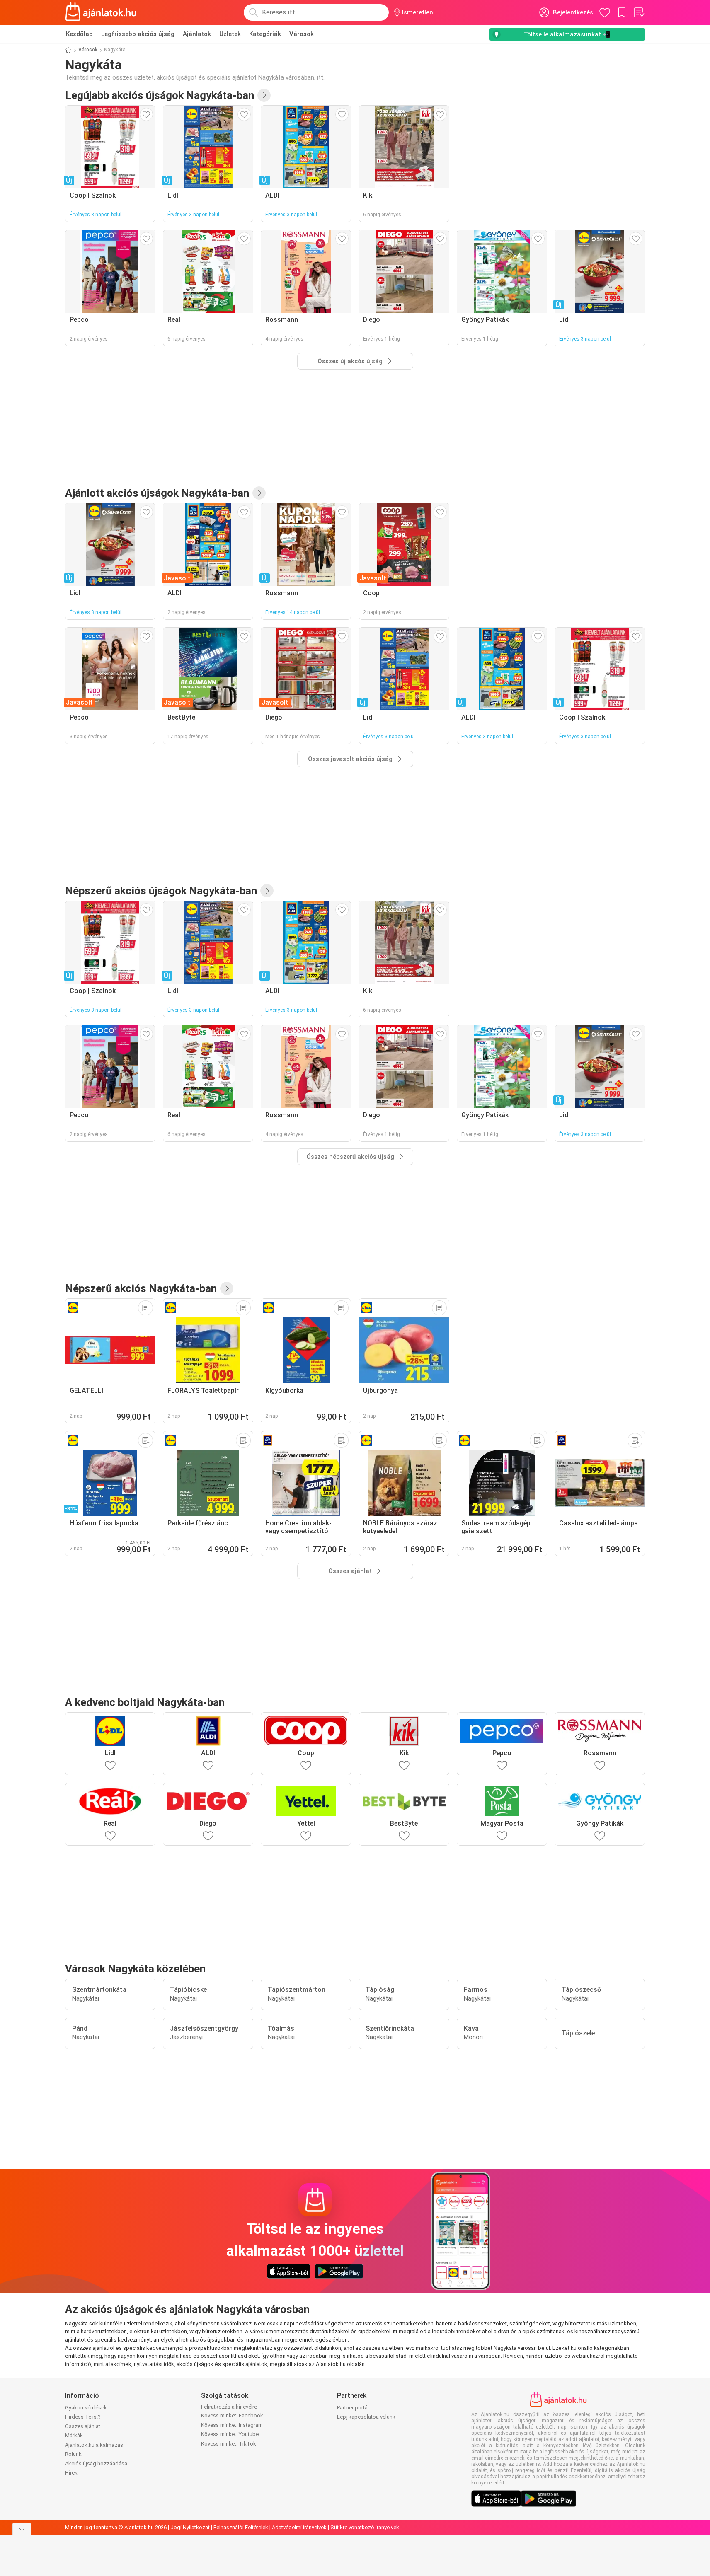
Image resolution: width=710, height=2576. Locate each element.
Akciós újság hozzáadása (96, 2464)
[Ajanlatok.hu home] (101, 12)
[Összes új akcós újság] (264, 95)
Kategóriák (265, 34)
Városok (302, 34)
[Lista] (639, 12)
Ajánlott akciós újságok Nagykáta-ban (157, 493)
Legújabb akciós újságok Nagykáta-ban (160, 95)
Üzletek (230, 34)
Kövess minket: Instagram (232, 2425)
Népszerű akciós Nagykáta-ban (141, 1288)
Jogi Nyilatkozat (190, 2527)
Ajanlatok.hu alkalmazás (94, 2445)
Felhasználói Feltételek (241, 2527)
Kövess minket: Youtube (230, 2434)
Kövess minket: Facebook (232, 2415)
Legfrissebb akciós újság (138, 34)
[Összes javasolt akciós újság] (259, 493)
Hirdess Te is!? (83, 2417)
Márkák (74, 2435)
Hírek (71, 2473)
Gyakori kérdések (86, 2408)
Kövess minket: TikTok (229, 2444)
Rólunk (73, 2454)
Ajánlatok (197, 34)
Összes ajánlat (83, 2426)
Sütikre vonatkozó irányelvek (365, 2527)
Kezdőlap (79, 34)
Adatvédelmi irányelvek (299, 2527)
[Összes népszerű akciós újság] (267, 891)
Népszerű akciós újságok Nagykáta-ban (161, 891)
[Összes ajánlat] (227, 1288)
